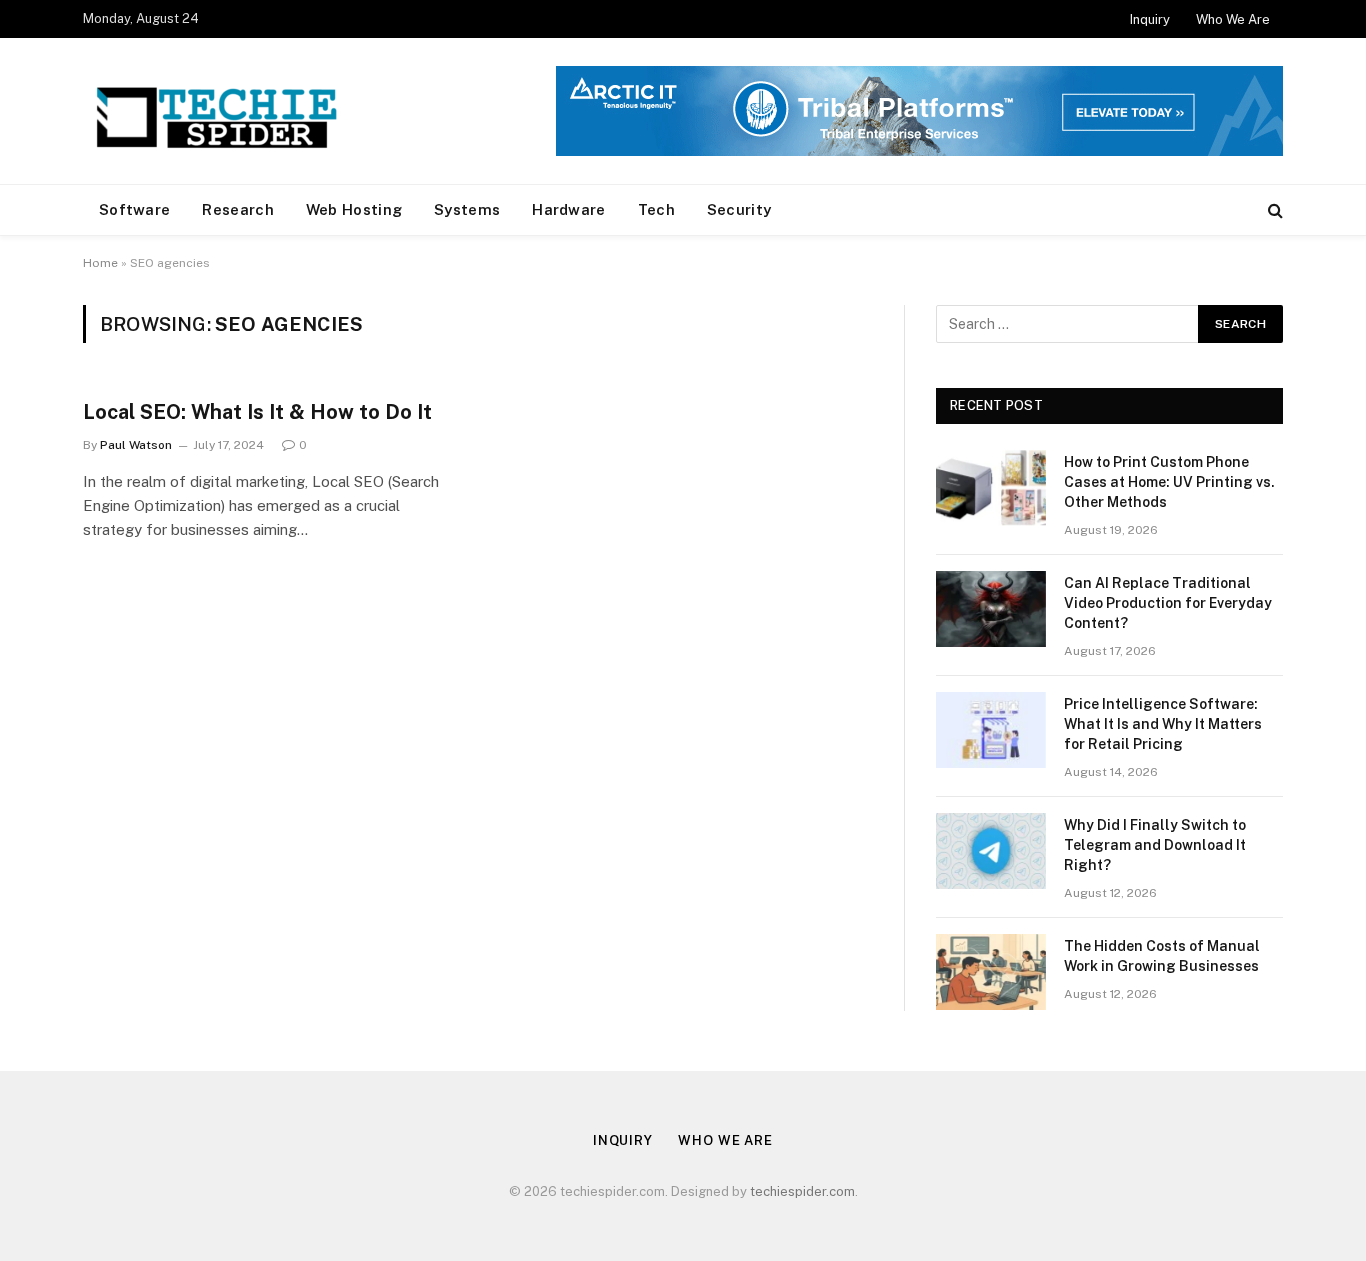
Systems (467, 209)
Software (134, 209)
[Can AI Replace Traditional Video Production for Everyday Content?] (991, 609)
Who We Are (1233, 19)
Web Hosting (354, 209)
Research (237, 209)
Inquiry (1150, 19)
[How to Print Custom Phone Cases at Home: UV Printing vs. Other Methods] (991, 488)
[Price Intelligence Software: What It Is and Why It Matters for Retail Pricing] (991, 730)
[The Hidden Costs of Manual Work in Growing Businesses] (991, 972)
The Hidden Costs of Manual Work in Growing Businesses (1162, 956)
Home (100, 263)
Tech (656, 209)
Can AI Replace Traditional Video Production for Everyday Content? (1168, 603)
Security (739, 209)
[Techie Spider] (223, 111)
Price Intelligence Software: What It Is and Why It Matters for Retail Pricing (1163, 724)
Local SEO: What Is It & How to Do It (257, 412)
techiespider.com (802, 1191)
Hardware (568, 209)
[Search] (1273, 210)
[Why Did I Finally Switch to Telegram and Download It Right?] (991, 851)
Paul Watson (136, 445)
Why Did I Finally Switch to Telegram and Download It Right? (1155, 845)
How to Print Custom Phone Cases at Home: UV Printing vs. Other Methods (1169, 482)
